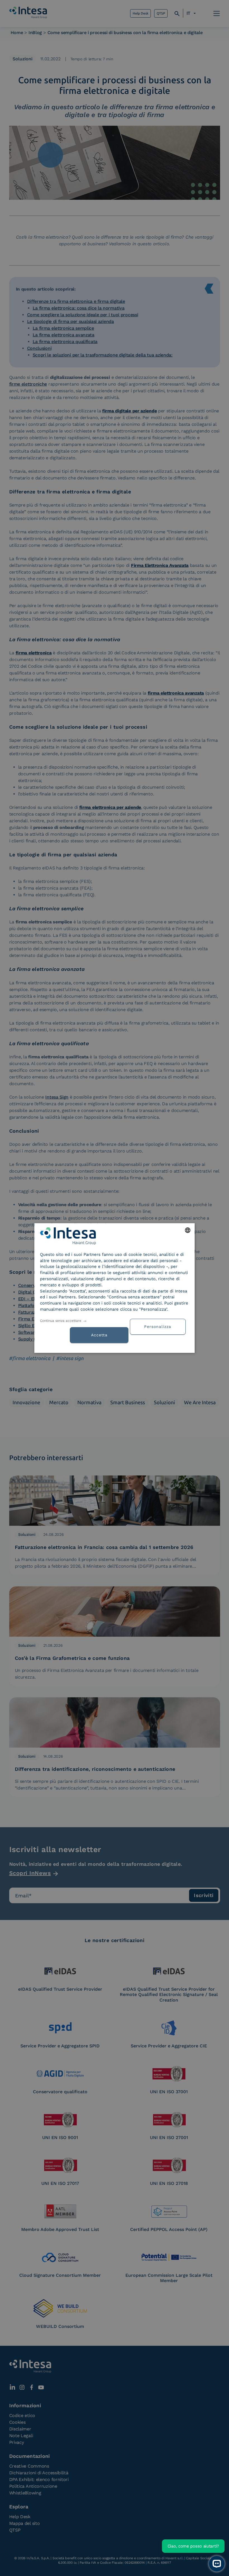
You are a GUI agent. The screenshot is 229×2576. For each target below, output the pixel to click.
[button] (160, 1326)
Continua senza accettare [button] (61, 1321)
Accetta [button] (99, 1335)
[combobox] (188, 1230)
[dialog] (115, 1288)
